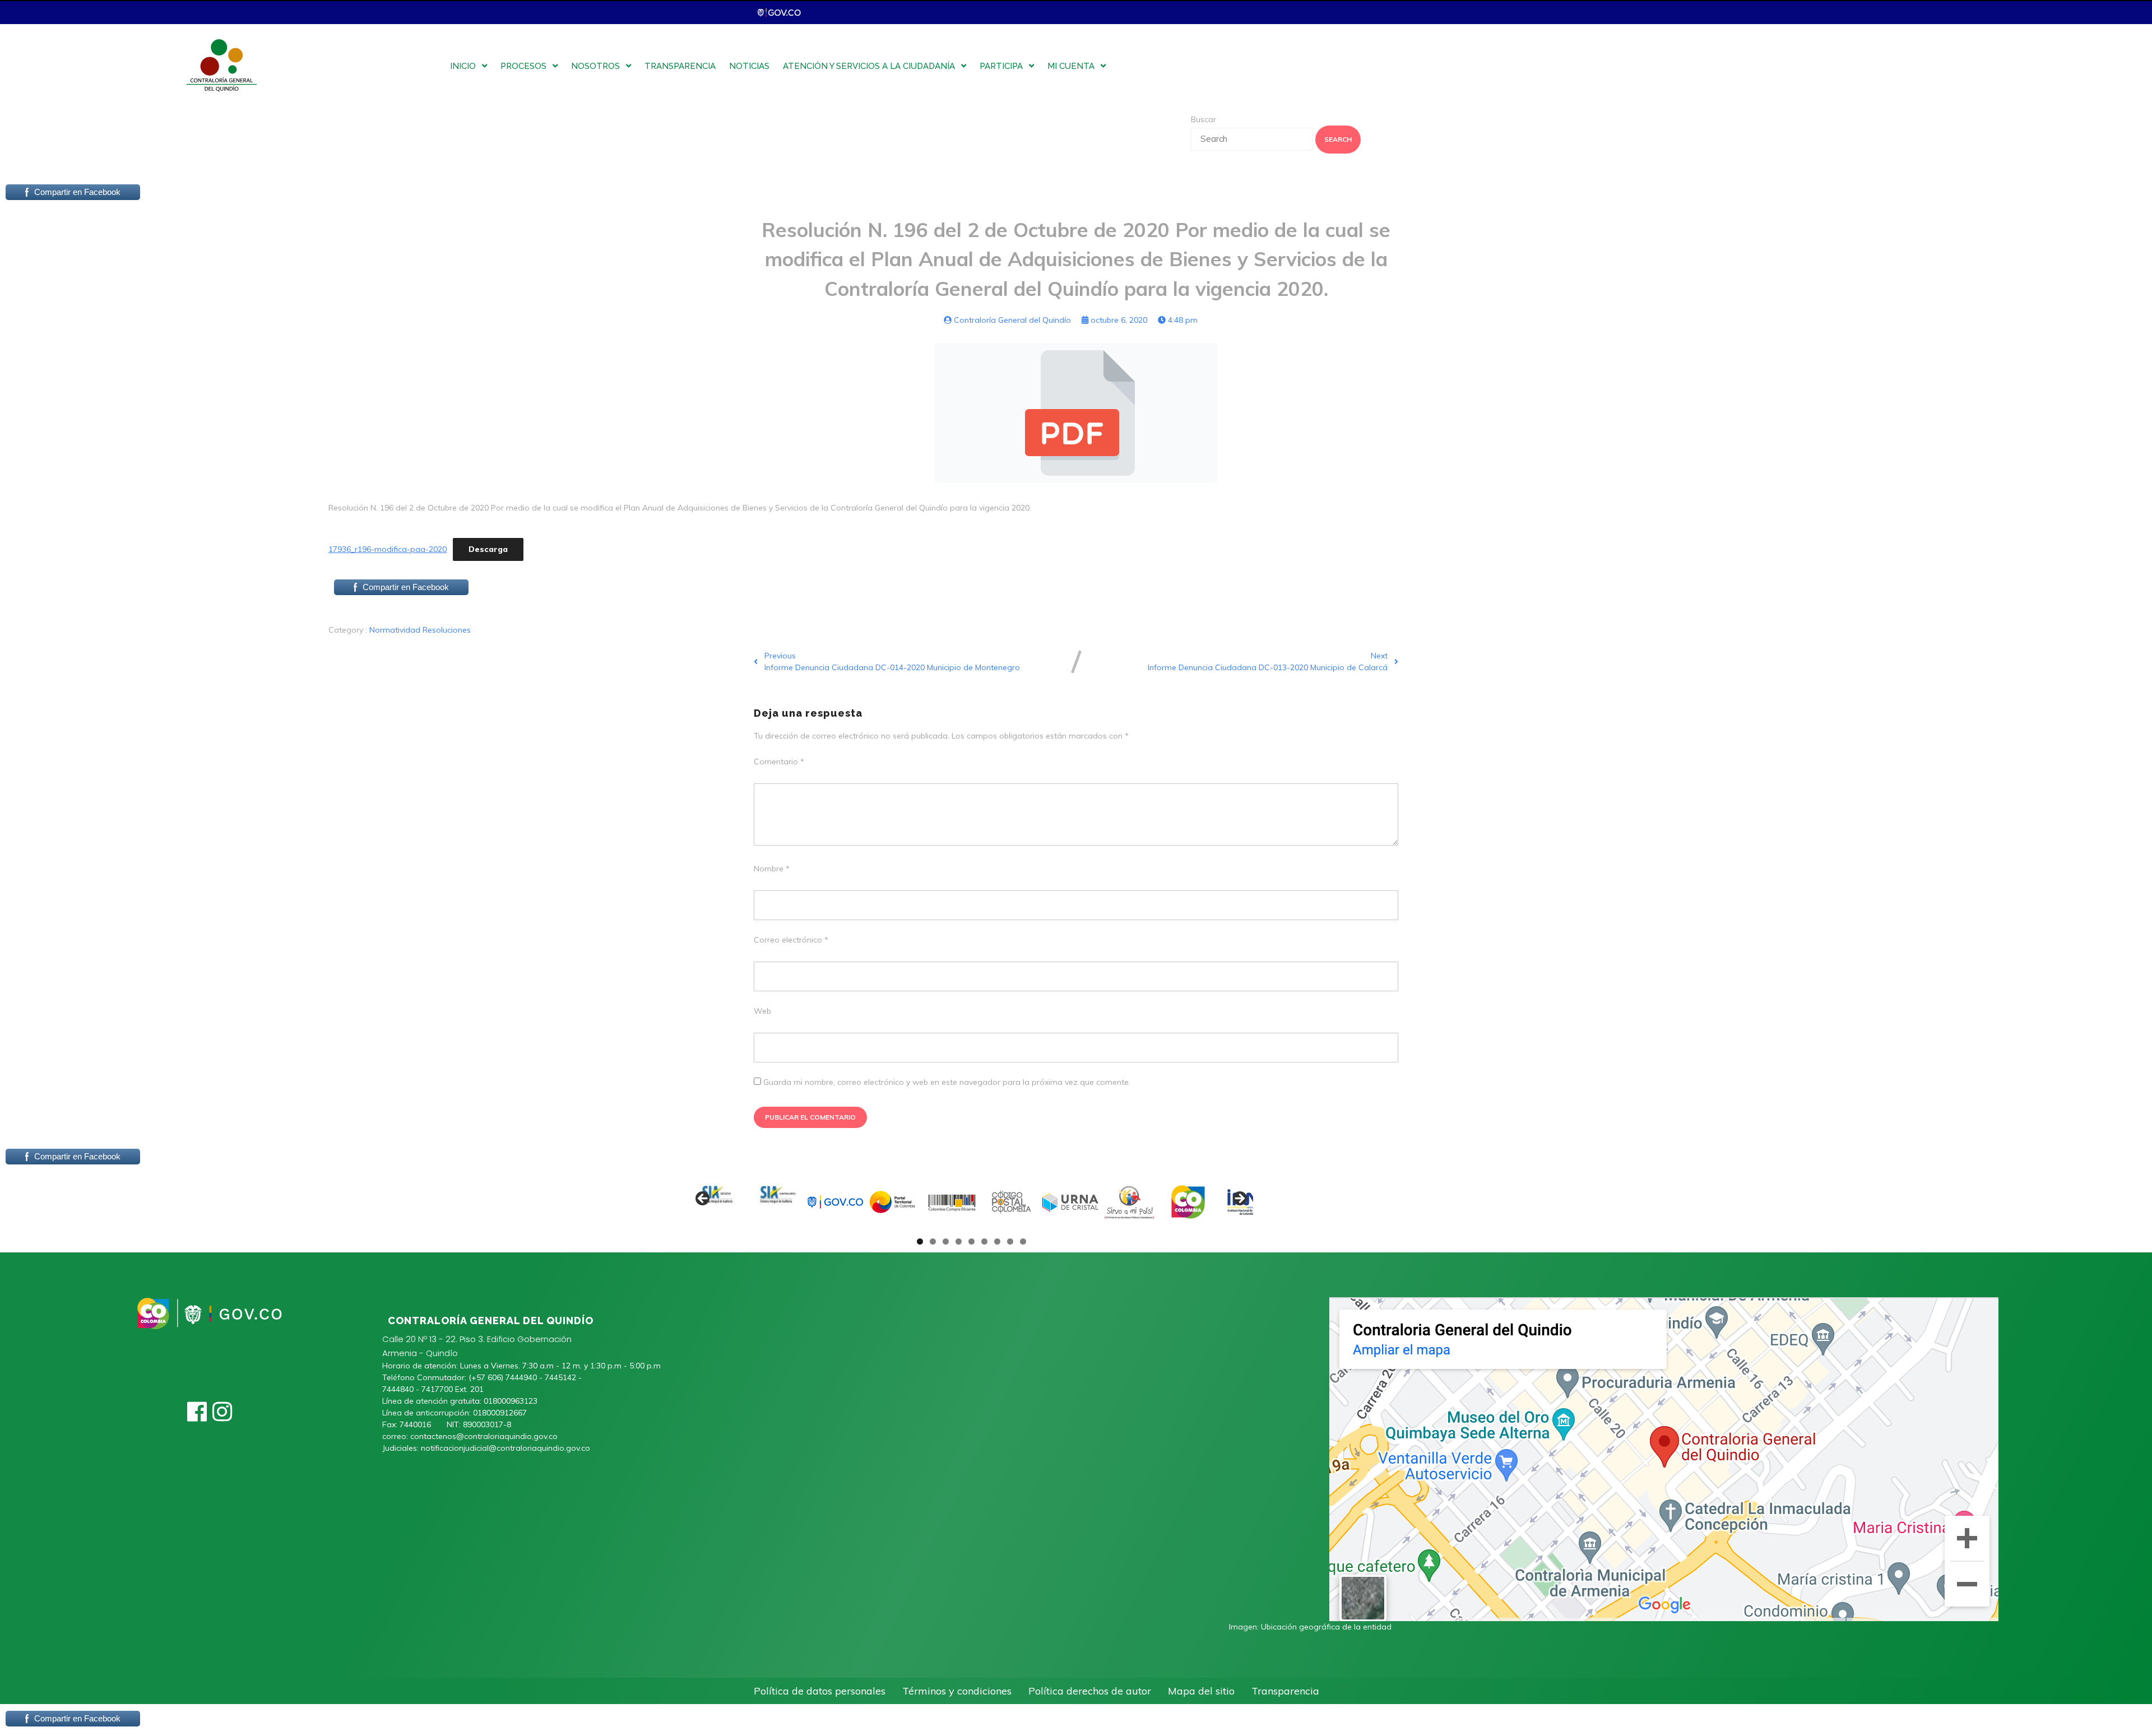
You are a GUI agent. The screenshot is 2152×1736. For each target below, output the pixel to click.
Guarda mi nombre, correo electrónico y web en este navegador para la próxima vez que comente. (947, 1082)
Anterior (703, 1199)
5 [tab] (971, 1241)
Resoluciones (447, 630)
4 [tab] (959, 1241)
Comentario (779, 762)
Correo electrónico (791, 940)
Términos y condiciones (957, 1691)
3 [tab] (946, 1241)
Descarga (488, 549)
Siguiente (1239, 1199)
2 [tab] (933, 1241)
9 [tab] (1023, 1241)
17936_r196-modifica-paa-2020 (388, 549)
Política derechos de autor (1090, 1691)
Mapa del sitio (1201, 1691)
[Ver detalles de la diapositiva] (717, 1202)
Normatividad (396, 630)
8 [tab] (1010, 1241)
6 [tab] (984, 1241)
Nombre (772, 869)
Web (762, 1011)
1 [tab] (920, 1241)
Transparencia (1285, 1691)
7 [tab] (997, 1241)
